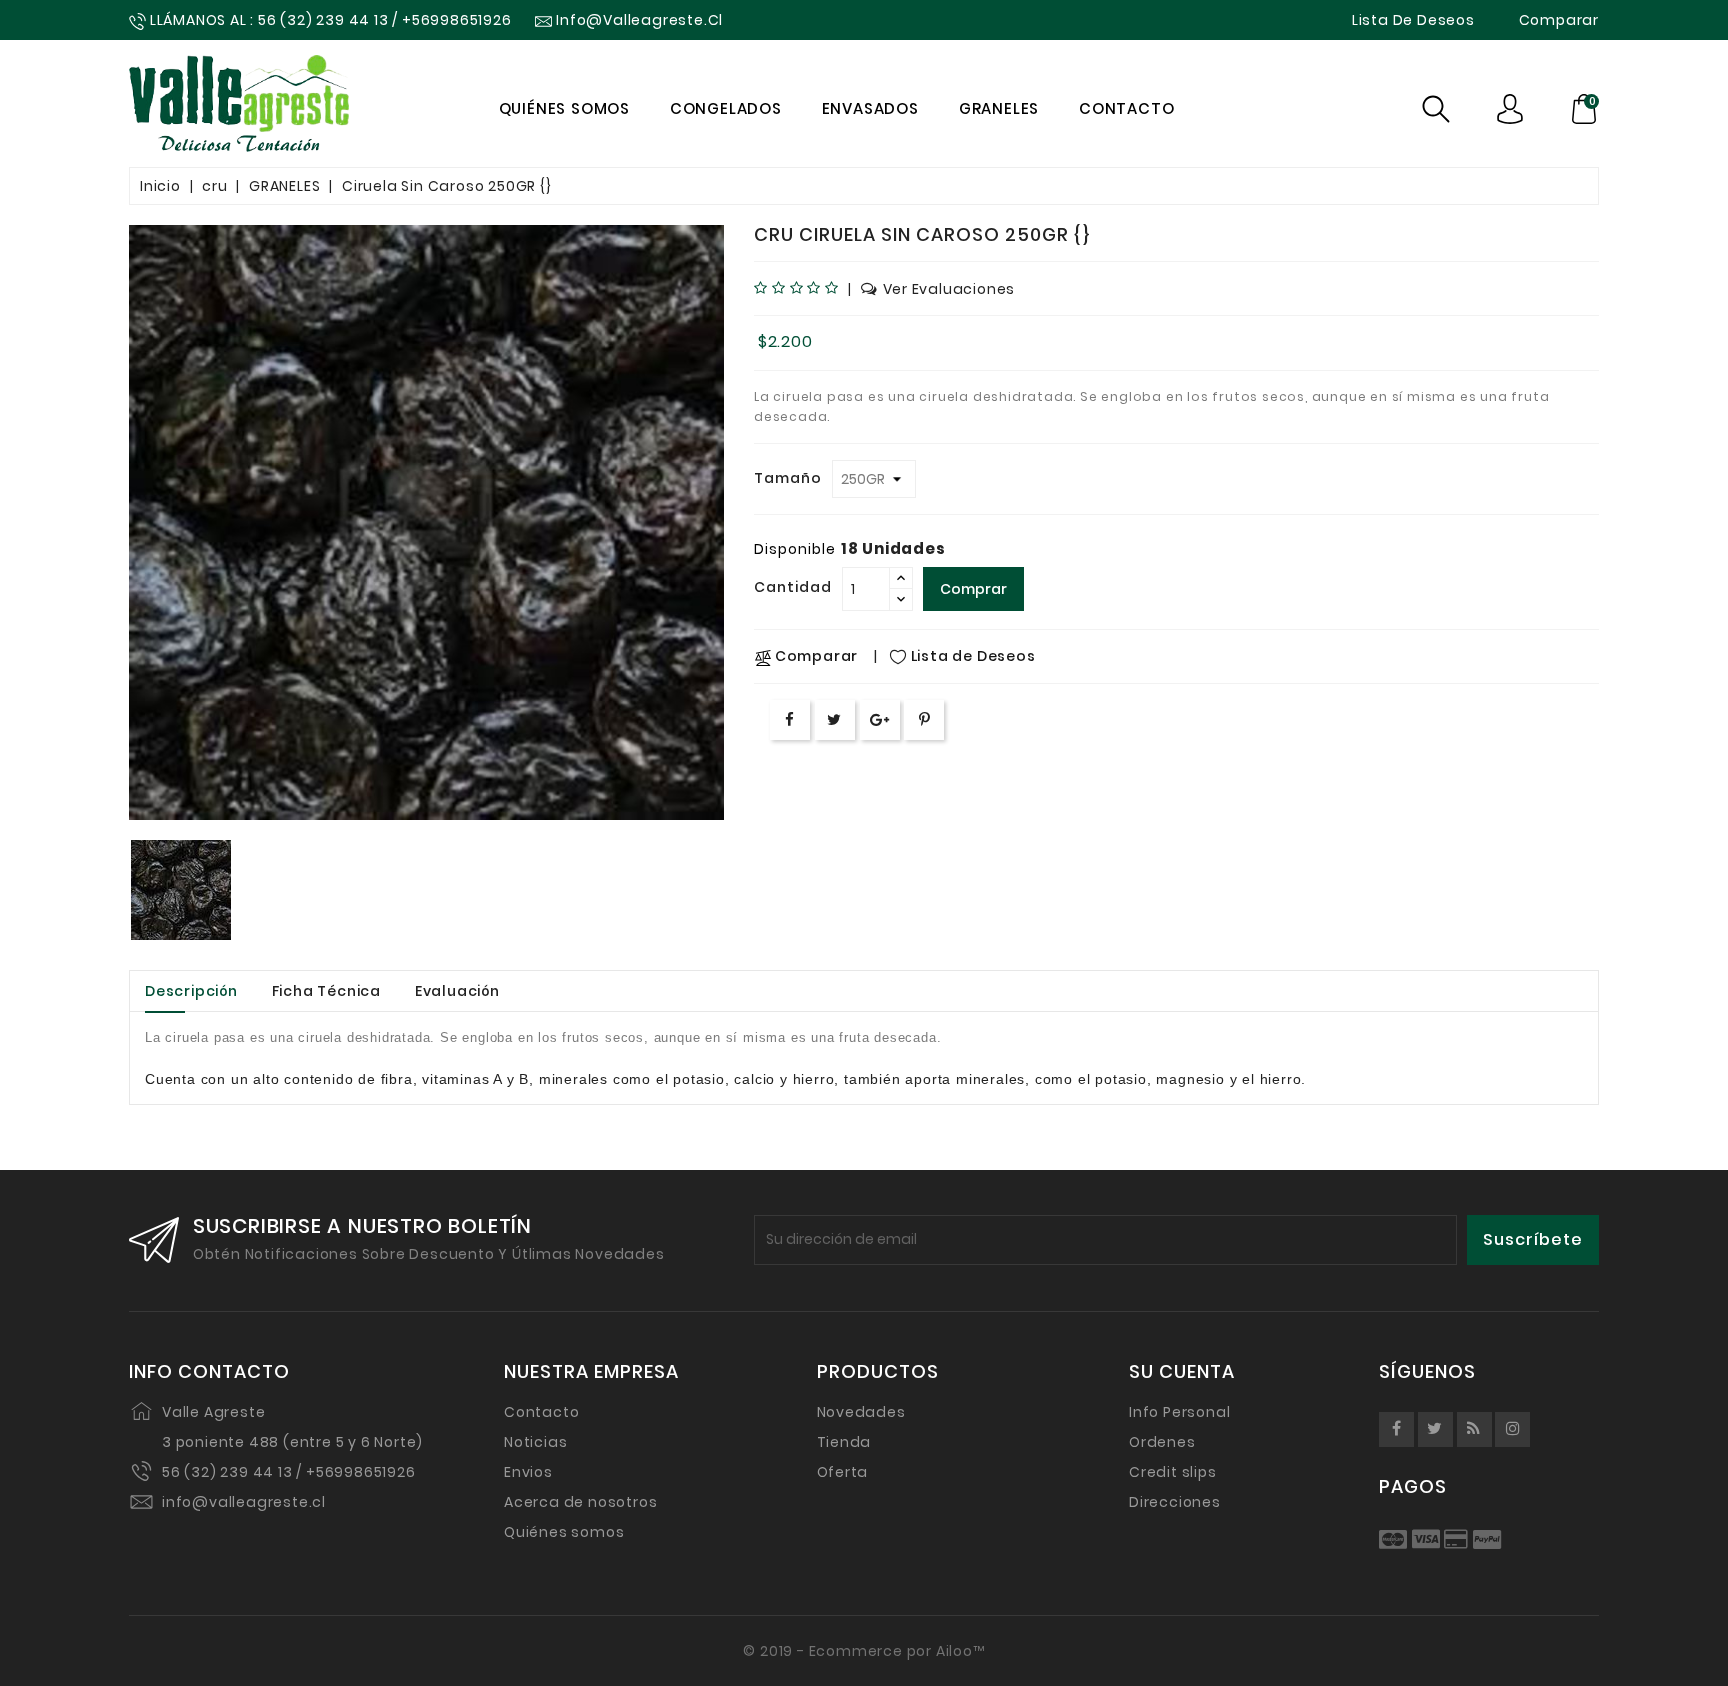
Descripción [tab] (191, 991)
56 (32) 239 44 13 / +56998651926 (289, 1472)
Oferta (843, 1472)
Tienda (844, 1442)
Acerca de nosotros (580, 1502)
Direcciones (1175, 1502)
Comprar (973, 589)
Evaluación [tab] (457, 991)
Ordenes (1162, 1442)
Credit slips (1173, 1472)
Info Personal (1179, 1412)
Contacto (541, 1412)
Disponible (795, 549)
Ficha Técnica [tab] (326, 991)
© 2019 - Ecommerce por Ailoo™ (863, 1651)
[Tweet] (834, 719)
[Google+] (880, 719)
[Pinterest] (925, 719)
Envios (528, 1472)
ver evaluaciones (949, 289)
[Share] (790, 719)
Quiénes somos (564, 1532)
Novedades (861, 1412)
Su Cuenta (1182, 1372)
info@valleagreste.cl (244, 1502)
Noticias (535, 1442)
